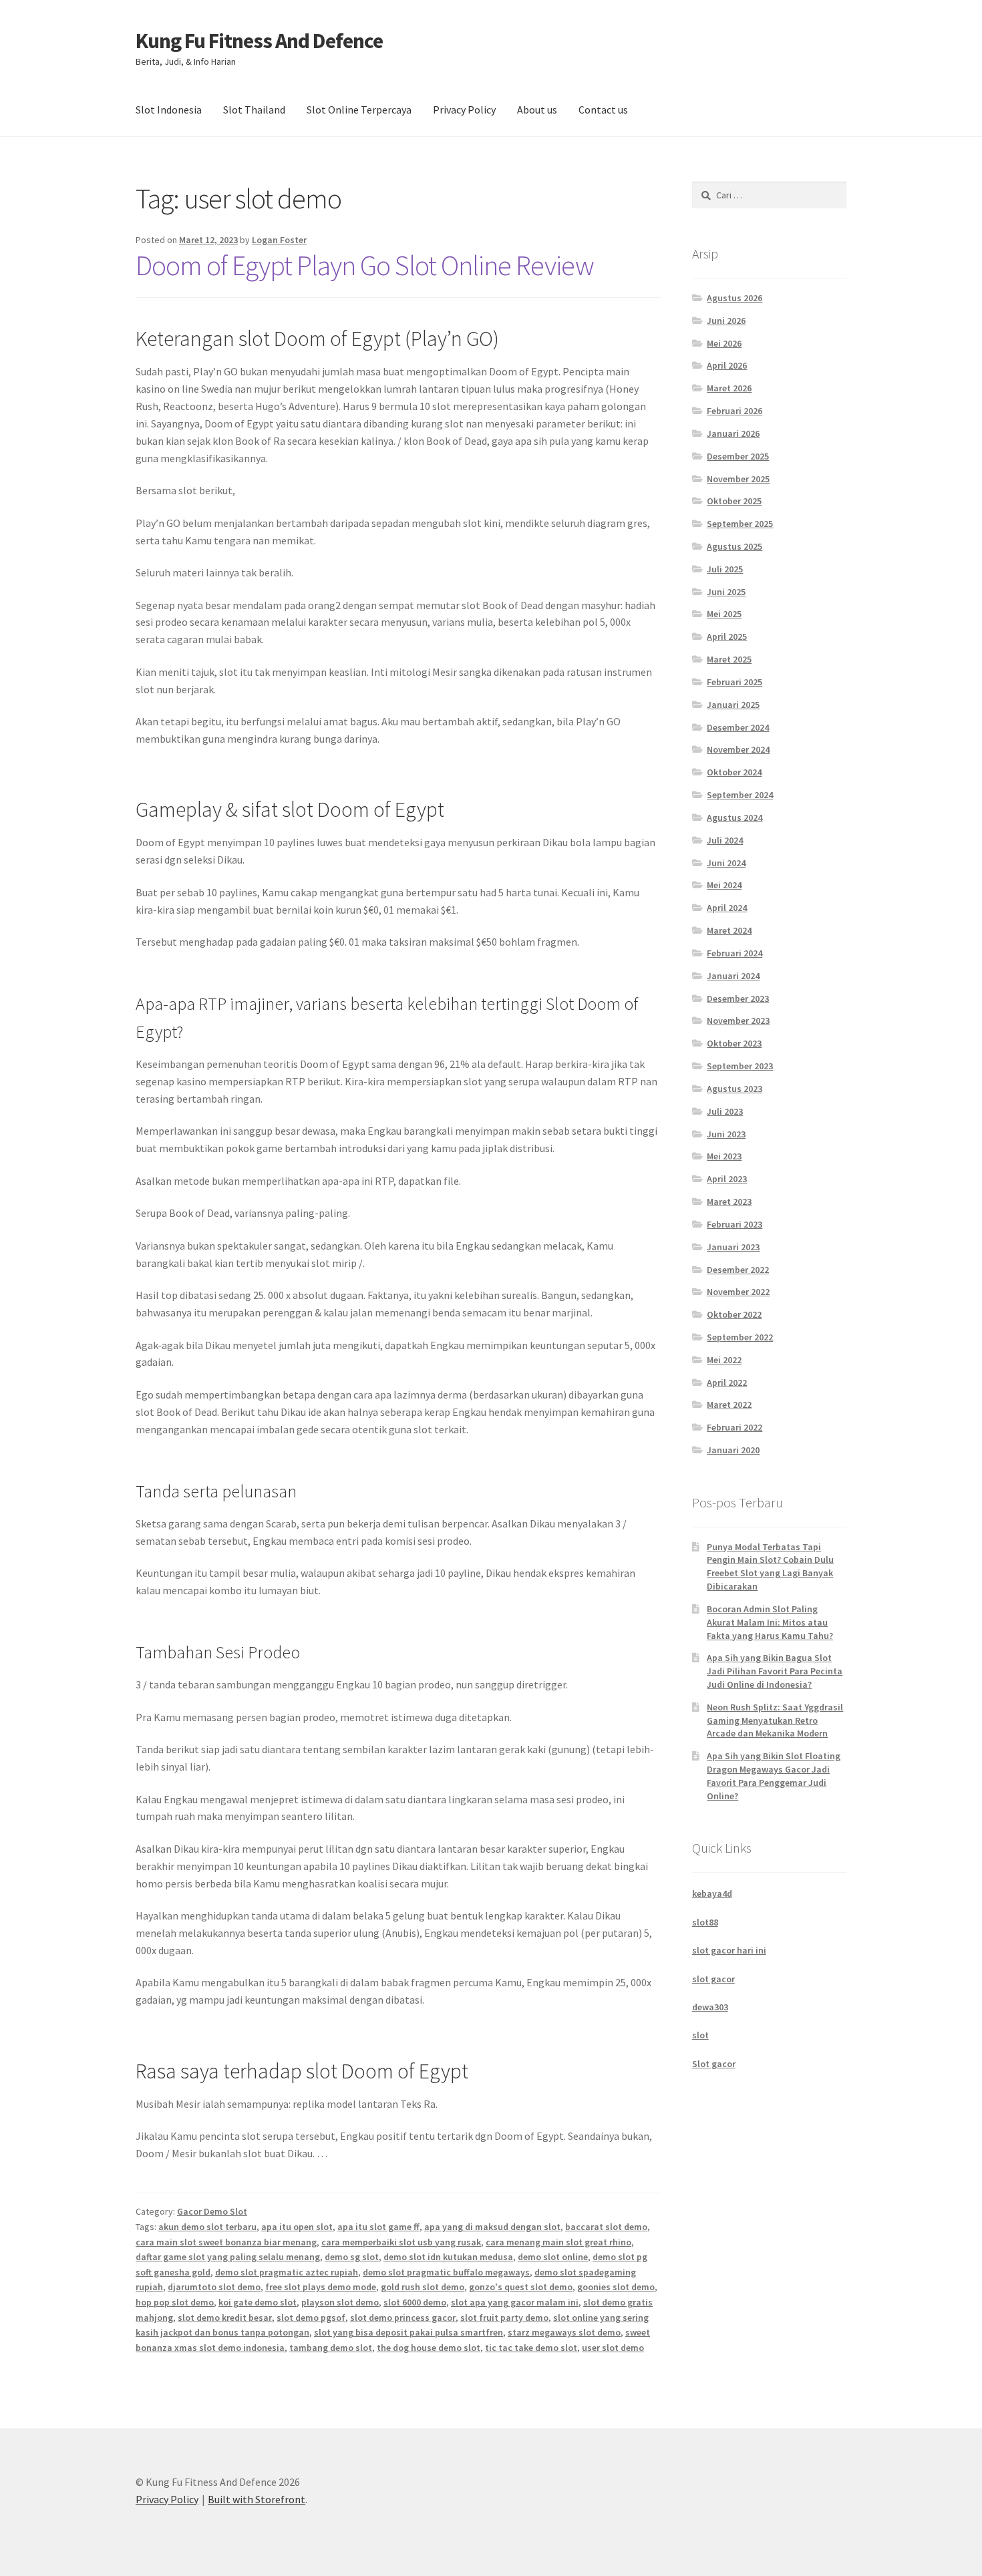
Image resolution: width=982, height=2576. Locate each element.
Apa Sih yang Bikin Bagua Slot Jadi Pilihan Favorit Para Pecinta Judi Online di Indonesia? (775, 1671)
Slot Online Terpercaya (359, 110)
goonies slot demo (616, 2287)
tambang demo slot (331, 2348)
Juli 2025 (725, 569)
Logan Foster (279, 240)
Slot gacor (714, 2064)
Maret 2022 (729, 1405)
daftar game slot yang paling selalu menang (228, 2257)
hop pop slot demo (175, 2302)
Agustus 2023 (734, 1089)
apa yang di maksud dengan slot (492, 2227)
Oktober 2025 (734, 501)
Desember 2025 (738, 456)
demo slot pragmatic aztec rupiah (287, 2272)
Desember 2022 (738, 1270)
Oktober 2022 (734, 1314)
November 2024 (738, 749)
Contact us (603, 110)
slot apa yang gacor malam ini (515, 2302)
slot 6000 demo (415, 2302)
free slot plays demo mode (321, 2287)
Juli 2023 (725, 1111)
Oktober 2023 (734, 1043)
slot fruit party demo (504, 2318)
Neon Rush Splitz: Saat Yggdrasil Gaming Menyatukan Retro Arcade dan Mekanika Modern (775, 1720)
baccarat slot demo (606, 2227)
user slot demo (613, 2348)
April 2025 (727, 636)
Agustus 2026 (734, 298)
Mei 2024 (724, 885)
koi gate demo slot (258, 2302)
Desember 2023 (738, 998)
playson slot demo (340, 2302)
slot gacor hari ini (729, 1950)
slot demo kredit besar (225, 2318)
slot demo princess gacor (403, 2318)
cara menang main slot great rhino (558, 2242)
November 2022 (738, 1292)
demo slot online (553, 2257)
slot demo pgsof (311, 2318)
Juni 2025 (726, 592)
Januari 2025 (733, 705)
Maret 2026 (729, 388)
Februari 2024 (734, 953)
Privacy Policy (464, 110)
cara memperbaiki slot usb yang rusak (401, 2242)
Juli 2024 (725, 840)
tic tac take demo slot (531, 2348)
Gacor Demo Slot (212, 2211)
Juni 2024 (726, 863)
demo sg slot (352, 2257)
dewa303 (710, 2007)
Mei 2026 (724, 343)
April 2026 (727, 365)
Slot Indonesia (169, 110)
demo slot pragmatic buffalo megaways (446, 2272)
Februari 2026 (734, 411)
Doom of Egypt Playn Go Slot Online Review (365, 265)
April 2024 (727, 908)
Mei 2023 (724, 1156)
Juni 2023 (726, 1134)
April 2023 (727, 1179)
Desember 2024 (738, 727)
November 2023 (738, 1021)
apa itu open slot (297, 2227)
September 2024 (740, 795)
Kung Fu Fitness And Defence (259, 41)
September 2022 (740, 1337)
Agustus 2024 (734, 817)
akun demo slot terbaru (207, 2227)
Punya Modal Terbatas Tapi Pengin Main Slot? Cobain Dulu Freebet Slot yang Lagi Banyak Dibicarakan (770, 1567)
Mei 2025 (724, 614)
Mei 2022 (724, 1360)
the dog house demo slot (429, 2348)
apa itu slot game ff (378, 2227)
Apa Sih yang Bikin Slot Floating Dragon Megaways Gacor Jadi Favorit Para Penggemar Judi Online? (774, 1776)
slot (700, 2035)
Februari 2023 (734, 1224)
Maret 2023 (729, 1202)
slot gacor (713, 1979)
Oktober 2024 (734, 772)
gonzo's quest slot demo (521, 2287)
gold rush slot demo (423, 2287)
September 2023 (740, 1066)
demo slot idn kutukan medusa (448, 2257)
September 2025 (740, 524)
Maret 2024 (729, 930)
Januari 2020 (733, 1450)
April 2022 (727, 1383)
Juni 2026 (726, 321)
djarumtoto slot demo (214, 2287)
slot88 (705, 1922)
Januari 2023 (733, 1247)
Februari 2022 (734, 1427)
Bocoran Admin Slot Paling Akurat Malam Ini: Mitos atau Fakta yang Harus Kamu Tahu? (770, 1622)
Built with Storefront (257, 2499)
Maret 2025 (729, 659)
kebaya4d (712, 1893)
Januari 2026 (733, 433)
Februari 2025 (734, 682)
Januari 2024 (733, 976)
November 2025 (738, 479)
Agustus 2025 (734, 546)
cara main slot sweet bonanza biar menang (226, 2242)
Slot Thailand (254, 110)
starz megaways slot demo (564, 2332)
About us (537, 110)
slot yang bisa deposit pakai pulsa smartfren (408, 2332)
